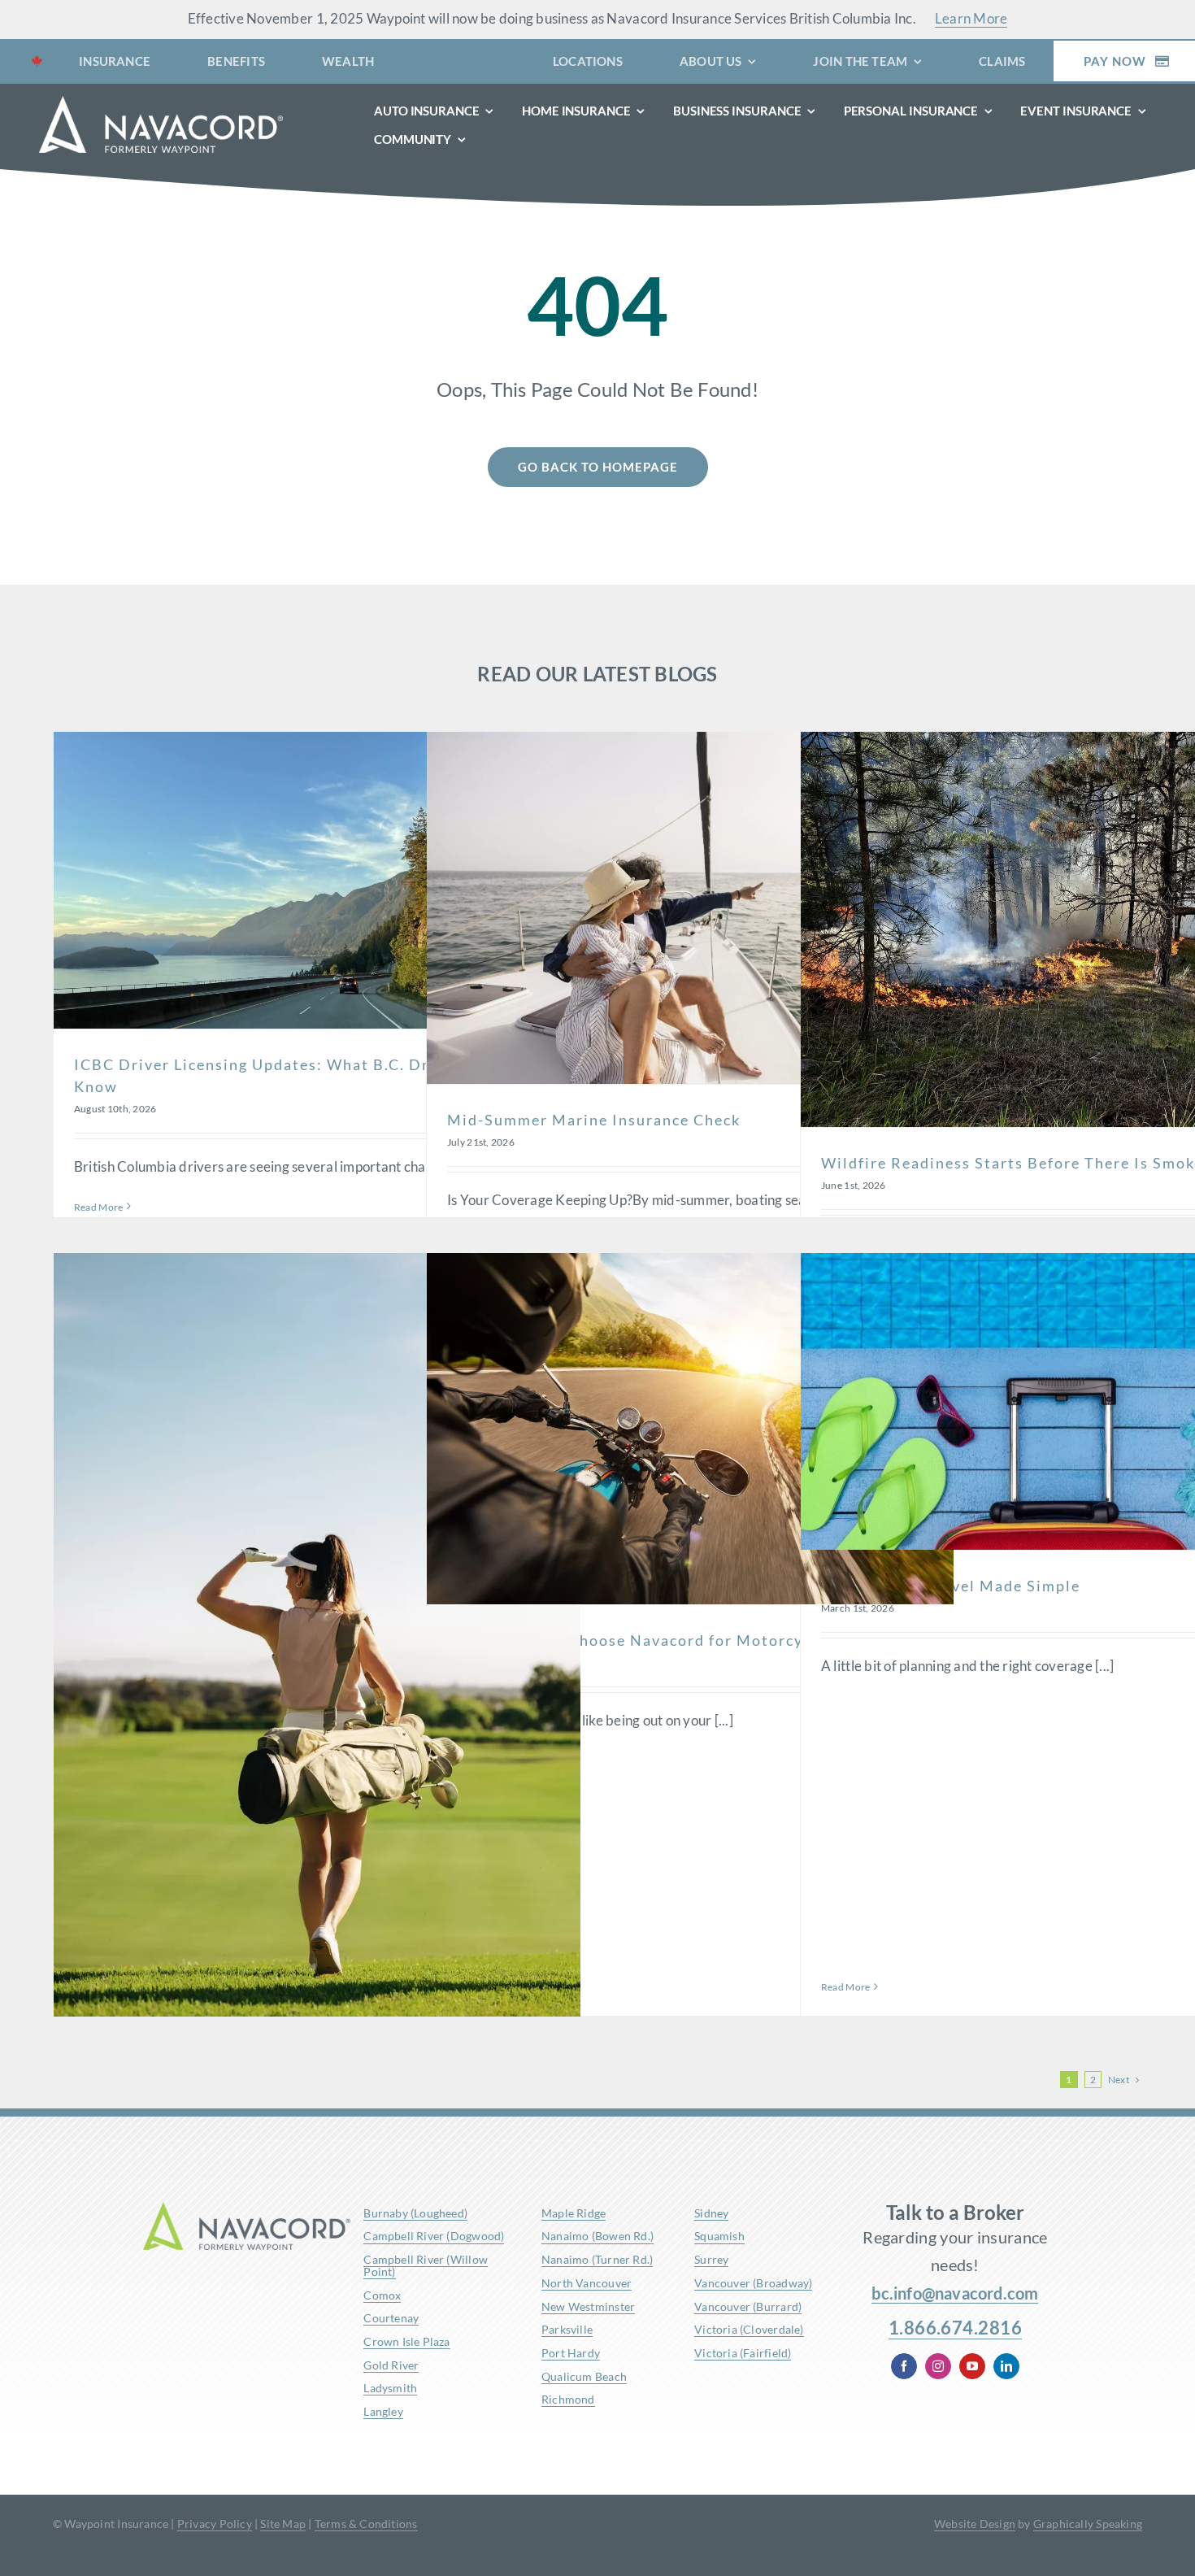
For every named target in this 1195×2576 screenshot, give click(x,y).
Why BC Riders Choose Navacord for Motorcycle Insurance (677, 1640)
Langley (383, 2411)
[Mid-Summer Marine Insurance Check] (690, 907)
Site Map (283, 2524)
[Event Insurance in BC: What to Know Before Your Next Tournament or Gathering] (317, 1648)
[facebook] (904, 2366)
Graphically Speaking (1088, 2524)
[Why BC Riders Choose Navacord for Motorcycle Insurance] (690, 1429)
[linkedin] (1006, 2366)
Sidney (711, 2213)
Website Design (975, 2524)
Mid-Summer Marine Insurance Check (594, 1120)
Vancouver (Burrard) (748, 2306)
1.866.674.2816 (955, 2328)
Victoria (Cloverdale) (749, 2329)
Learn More (971, 18)
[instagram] (938, 2366)
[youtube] (972, 2366)
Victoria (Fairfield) (743, 2353)
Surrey (711, 2259)
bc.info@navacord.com (955, 2293)
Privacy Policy (215, 2524)
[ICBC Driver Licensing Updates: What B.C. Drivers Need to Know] (317, 880)
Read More (98, 1207)
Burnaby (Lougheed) (415, 2213)
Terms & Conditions (366, 2524)
